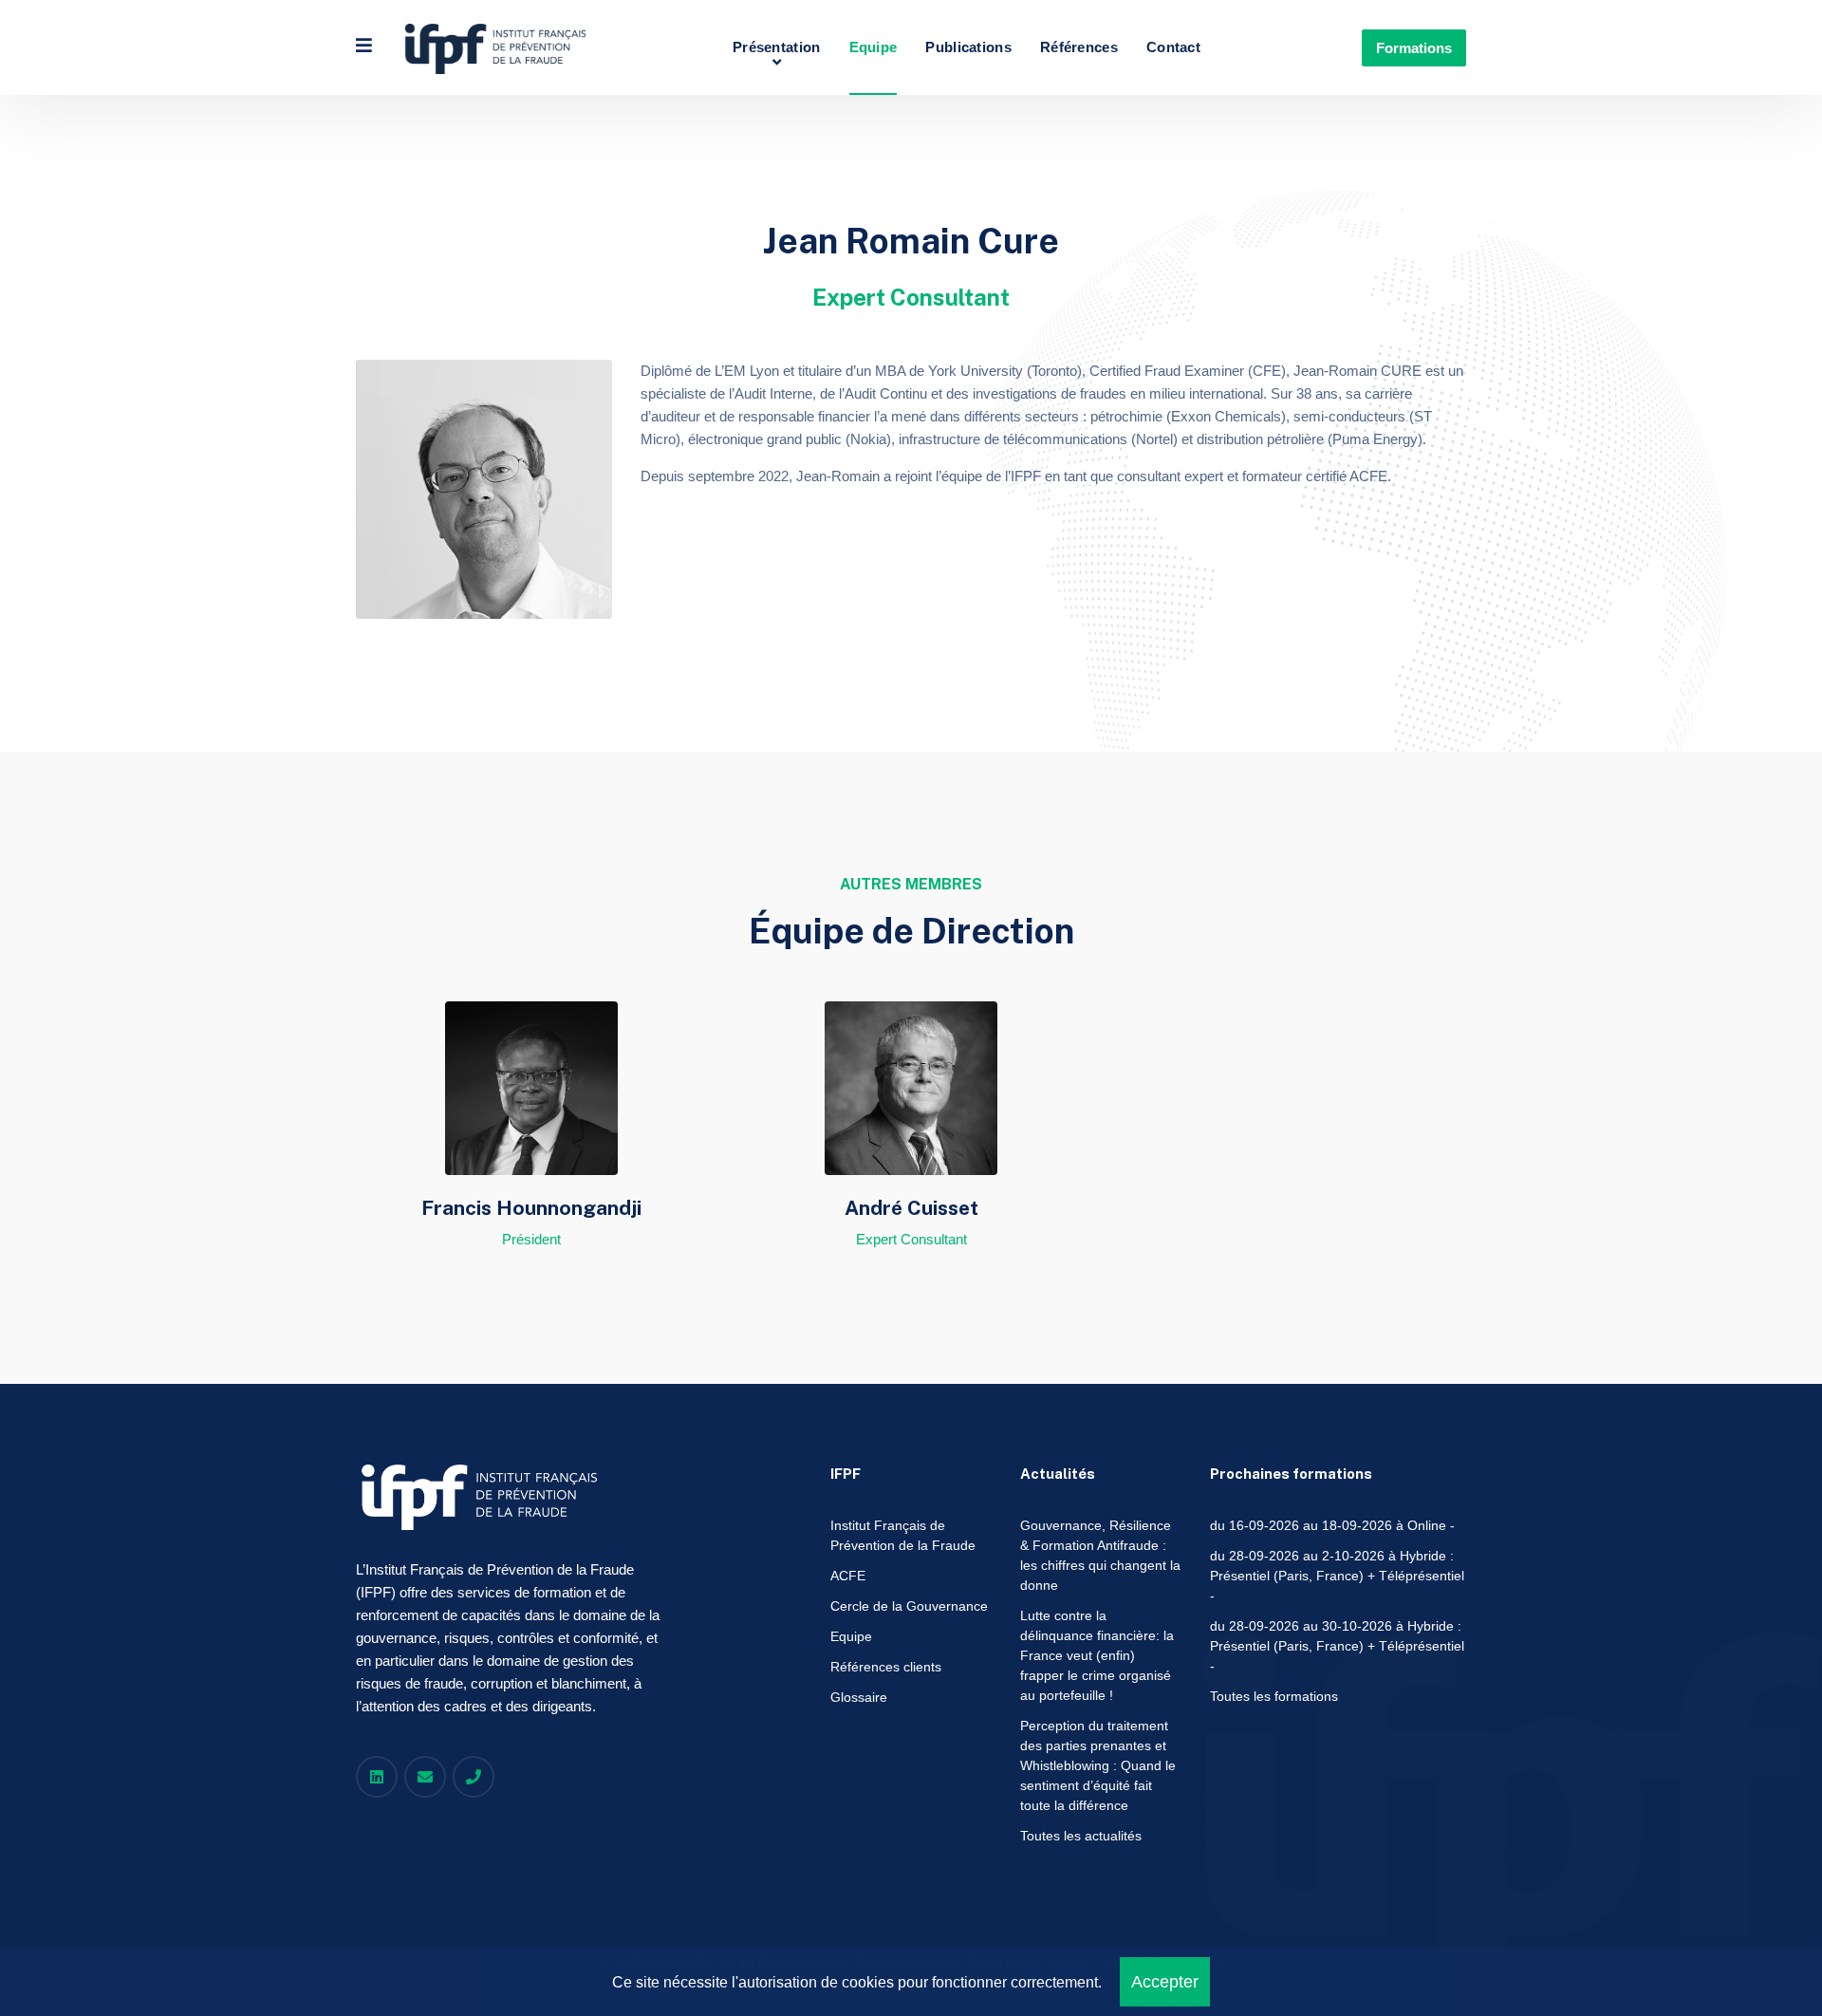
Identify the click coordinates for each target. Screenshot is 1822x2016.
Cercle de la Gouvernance (909, 1606)
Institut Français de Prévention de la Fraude (903, 1535)
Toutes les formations (1274, 1696)
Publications (968, 47)
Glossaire (859, 1697)
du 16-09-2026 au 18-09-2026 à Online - (1332, 1525)
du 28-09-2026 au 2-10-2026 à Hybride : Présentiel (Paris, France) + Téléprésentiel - (1337, 1576)
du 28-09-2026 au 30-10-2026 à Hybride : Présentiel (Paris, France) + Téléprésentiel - (1337, 1646)
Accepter (1165, 1982)
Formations (1414, 48)
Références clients (886, 1667)
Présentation (777, 47)
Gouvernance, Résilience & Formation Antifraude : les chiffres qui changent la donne (1100, 1555)
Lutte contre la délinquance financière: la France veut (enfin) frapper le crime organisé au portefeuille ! (1097, 1655)
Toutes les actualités (1081, 1836)
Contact (1173, 47)
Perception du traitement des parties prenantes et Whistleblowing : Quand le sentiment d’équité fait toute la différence (1098, 1765)
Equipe (874, 47)
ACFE (848, 1576)
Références (1079, 47)
